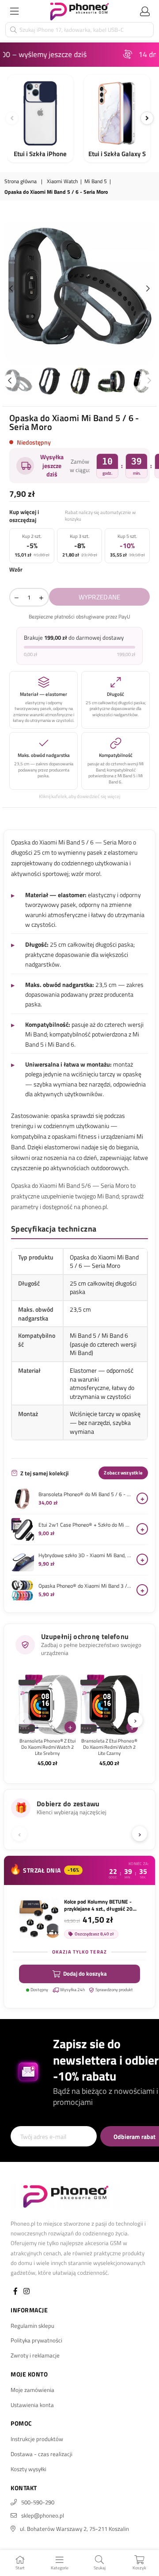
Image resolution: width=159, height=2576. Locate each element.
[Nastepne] (147, 118)
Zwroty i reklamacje (35, 2355)
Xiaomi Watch (62, 182)
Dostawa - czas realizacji (42, 2454)
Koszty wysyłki (28, 2469)
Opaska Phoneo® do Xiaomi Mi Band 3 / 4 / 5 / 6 (85, 1586)
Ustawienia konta (32, 2405)
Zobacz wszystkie (123, 1473)
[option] (79, 289)
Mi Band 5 (96, 182)
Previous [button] (11, 289)
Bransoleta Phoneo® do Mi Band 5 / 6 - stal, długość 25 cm (85, 1494)
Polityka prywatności (36, 2340)
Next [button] (148, 289)
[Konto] (145, 11)
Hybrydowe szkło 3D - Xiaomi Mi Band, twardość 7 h (85, 1555)
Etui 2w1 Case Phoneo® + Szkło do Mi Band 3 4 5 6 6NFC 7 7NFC (85, 1525)
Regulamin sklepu (32, 2326)
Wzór (16, 569)
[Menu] (14, 11)
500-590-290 (38, 2502)
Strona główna (21, 182)
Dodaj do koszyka (85, 1973)
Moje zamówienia (32, 2390)
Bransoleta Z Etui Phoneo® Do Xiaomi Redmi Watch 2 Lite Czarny (109, 1747)
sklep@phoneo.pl (43, 2515)
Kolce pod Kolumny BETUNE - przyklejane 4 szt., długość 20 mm (98, 1905)
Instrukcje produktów (37, 2439)
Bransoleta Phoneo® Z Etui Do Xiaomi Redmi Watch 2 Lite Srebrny (47, 1747)
